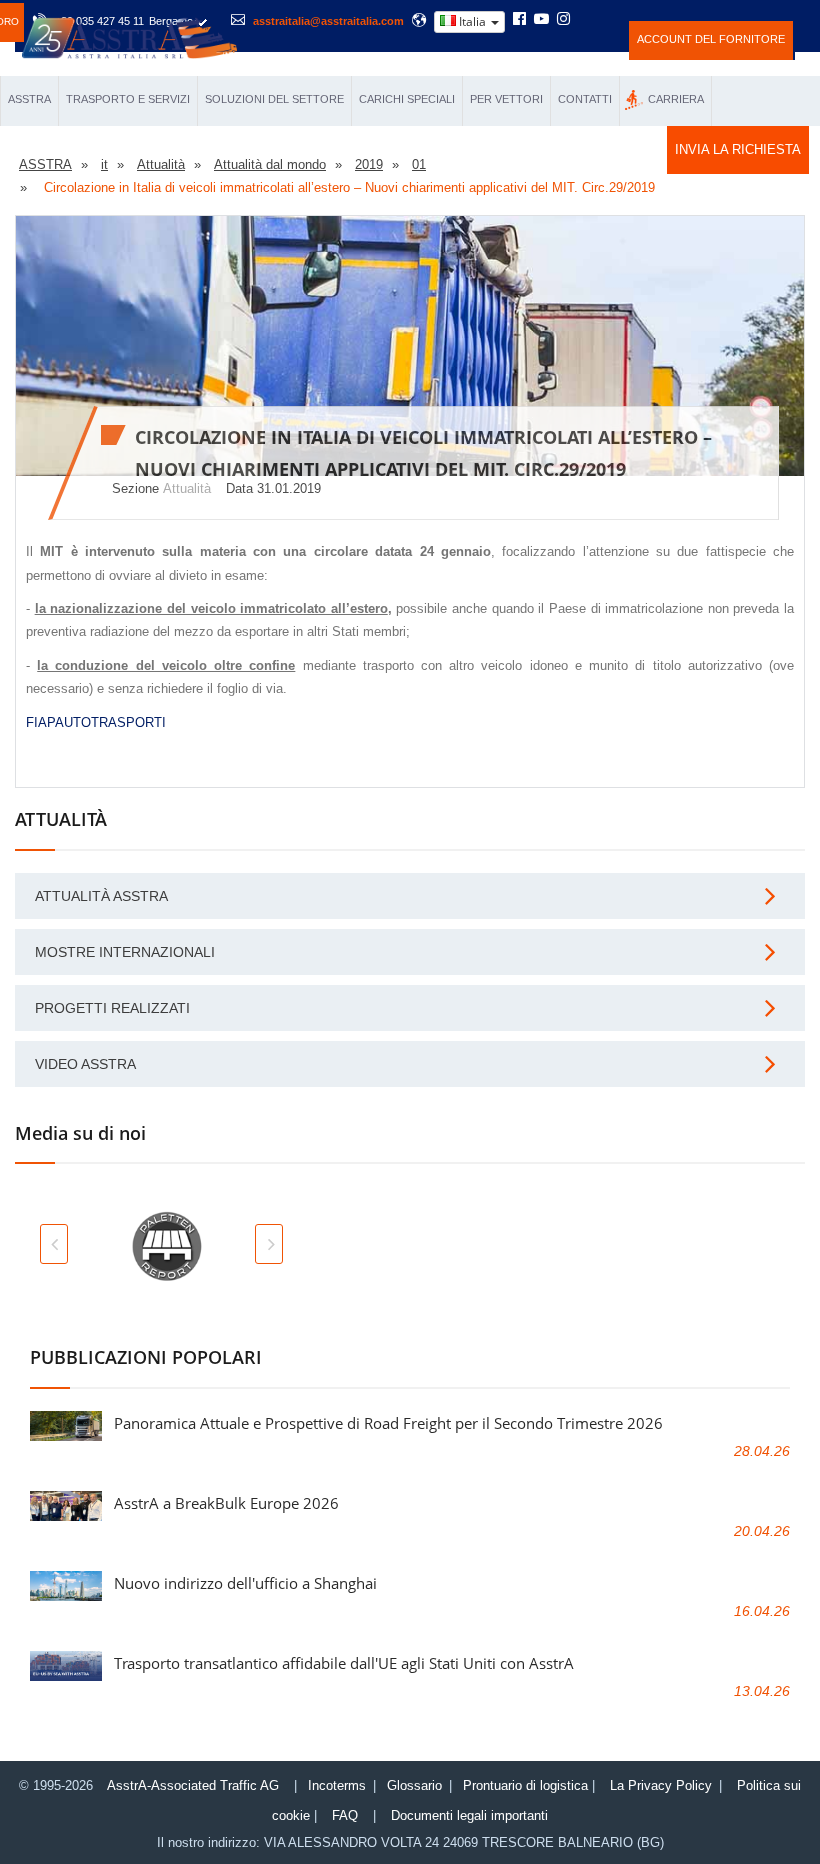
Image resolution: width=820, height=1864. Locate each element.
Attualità (187, 488)
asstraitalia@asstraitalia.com (328, 21)
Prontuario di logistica (525, 1785)
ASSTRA (29, 99)
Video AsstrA (85, 1064)
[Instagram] (563, 20)
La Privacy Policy (661, 1785)
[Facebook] (519, 20)
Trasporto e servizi (128, 99)
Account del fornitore (711, 39)
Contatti (585, 99)
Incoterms (337, 1785)
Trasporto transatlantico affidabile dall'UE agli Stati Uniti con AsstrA (344, 1663)
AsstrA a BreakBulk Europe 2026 (226, 1503)
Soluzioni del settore (274, 99)
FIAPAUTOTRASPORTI (96, 722)
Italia (472, 21)
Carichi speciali (407, 99)
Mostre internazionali (125, 952)
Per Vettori (506, 99)
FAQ (345, 1815)
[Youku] (614, 19)
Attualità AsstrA (101, 896)
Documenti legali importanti (469, 1815)
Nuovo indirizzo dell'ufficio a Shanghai (245, 1583)
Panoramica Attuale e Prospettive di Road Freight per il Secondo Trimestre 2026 (388, 1423)
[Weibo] (587, 19)
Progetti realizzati (112, 1008)
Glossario (414, 1785)
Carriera (676, 99)
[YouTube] (541, 20)
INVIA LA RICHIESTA (738, 149)
